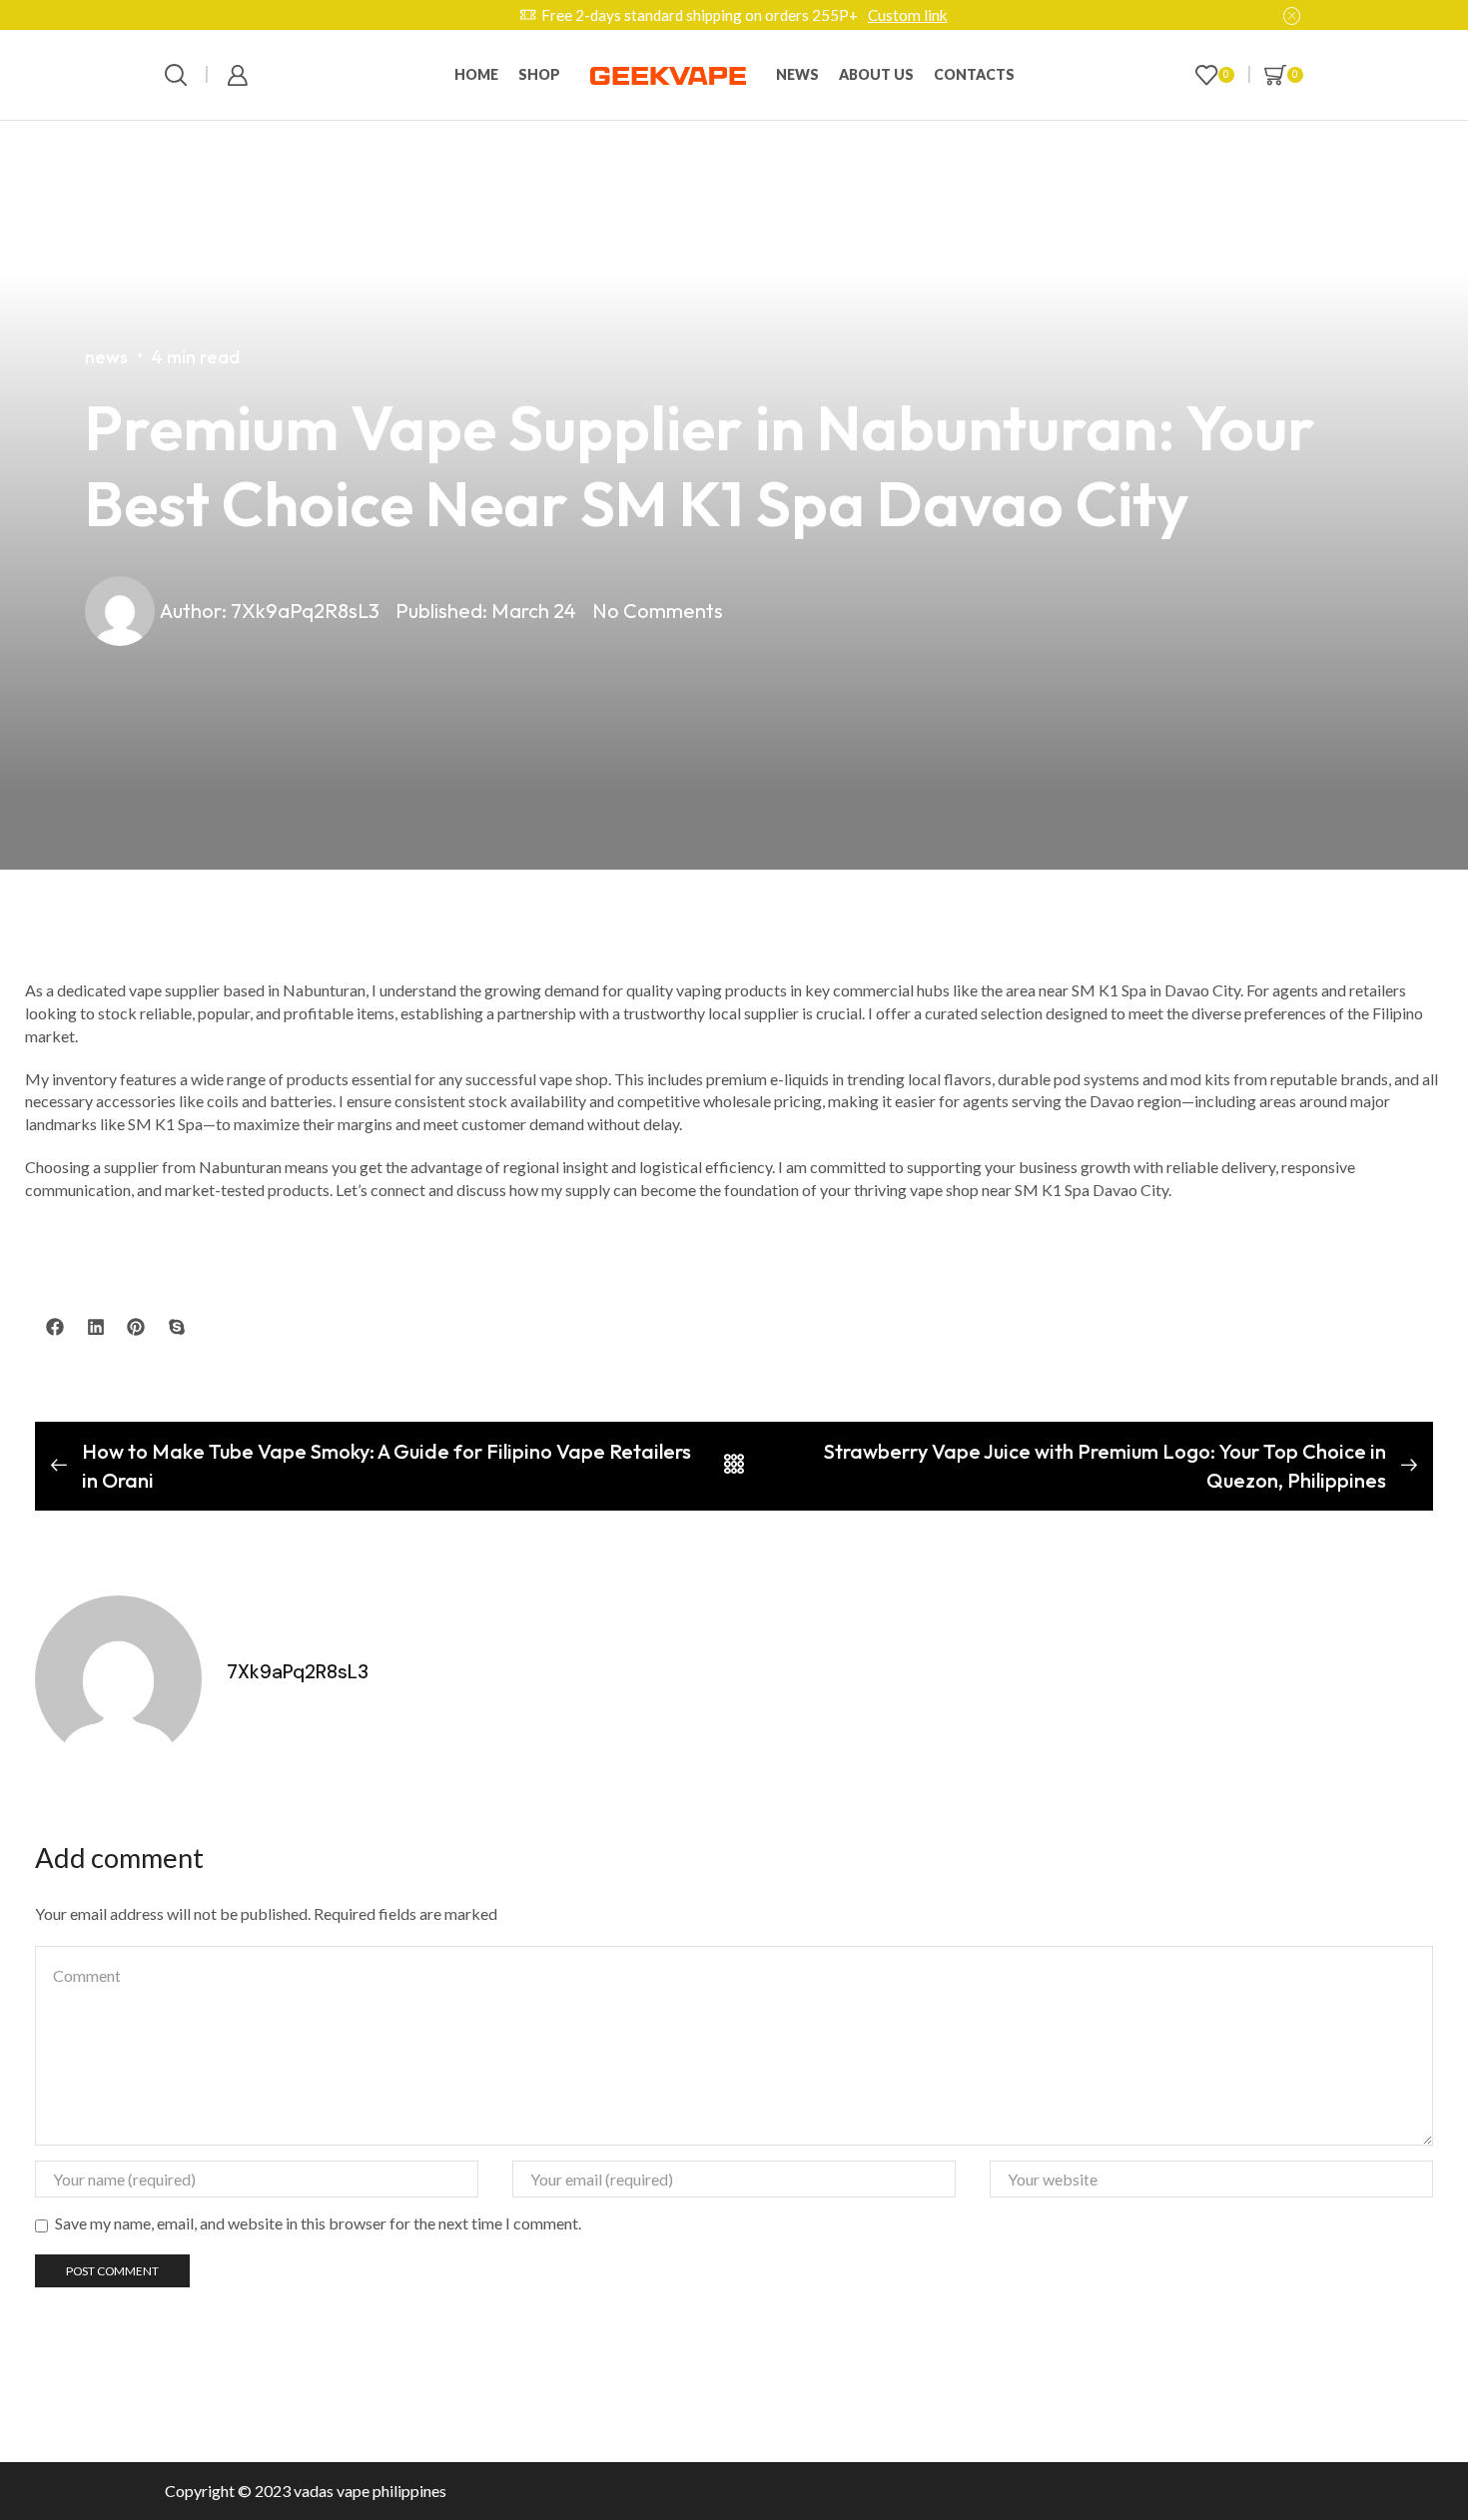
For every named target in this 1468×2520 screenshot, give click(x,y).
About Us (876, 74)
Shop (539, 74)
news (797, 74)
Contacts (974, 74)
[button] (55, 1327)
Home (476, 74)
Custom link (908, 15)
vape (353, 2491)
